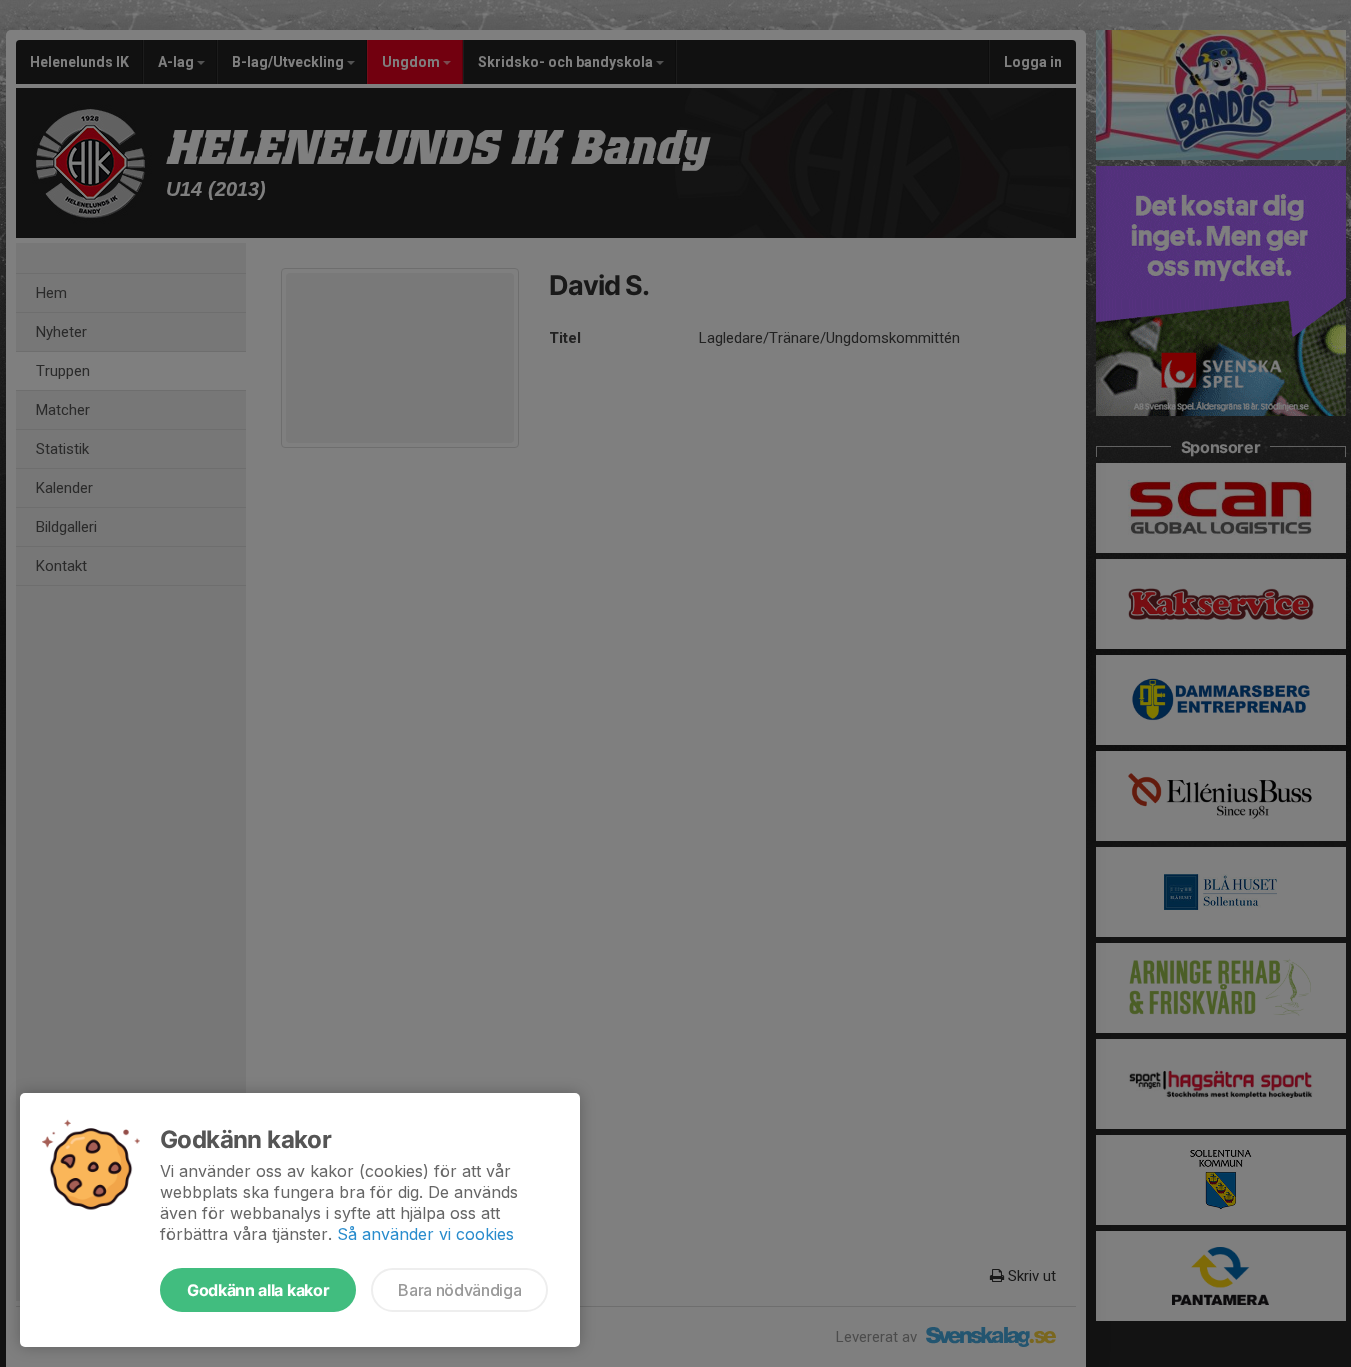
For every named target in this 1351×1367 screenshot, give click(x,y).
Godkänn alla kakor (258, 1290)
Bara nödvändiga (459, 1290)
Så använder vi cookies (425, 1234)
